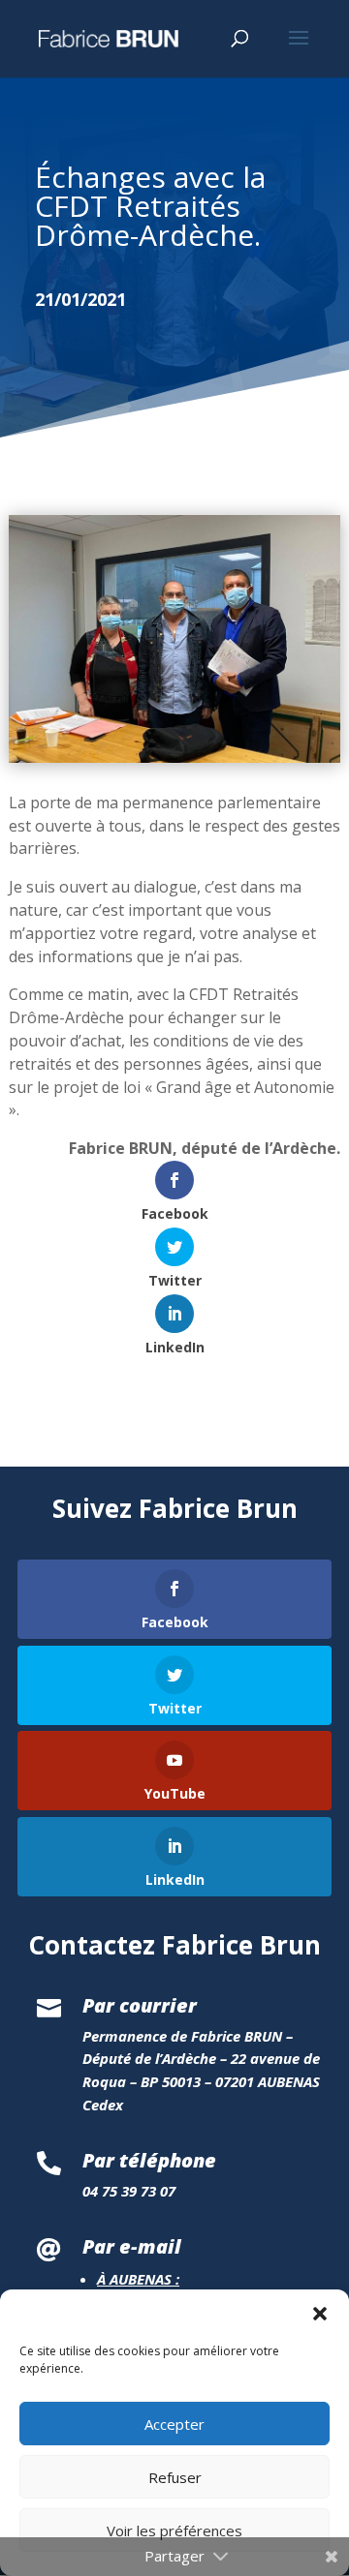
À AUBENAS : (138, 2279)
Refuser (175, 2477)
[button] (320, 2314)
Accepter (174, 2424)
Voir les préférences (174, 2531)
